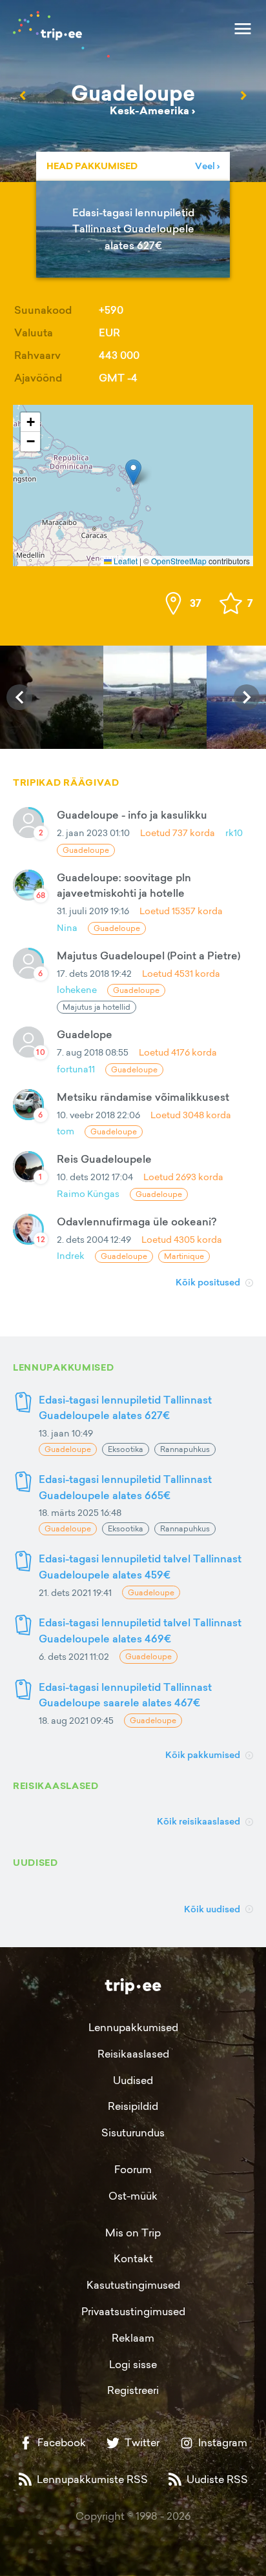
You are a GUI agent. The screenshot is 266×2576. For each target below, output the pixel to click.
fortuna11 (76, 1069)
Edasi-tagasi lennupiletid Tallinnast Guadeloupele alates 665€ (125, 1487)
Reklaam (133, 2338)
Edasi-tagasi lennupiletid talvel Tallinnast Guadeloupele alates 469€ (140, 1630)
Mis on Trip (133, 2233)
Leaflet (125, 561)
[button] (133, 472)
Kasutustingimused (133, 2285)
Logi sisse (133, 2364)
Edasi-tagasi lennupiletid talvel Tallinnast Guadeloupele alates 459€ (140, 1567)
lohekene (77, 989)
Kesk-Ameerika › (152, 111)
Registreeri (133, 2390)
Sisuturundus (133, 2132)
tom (66, 1131)
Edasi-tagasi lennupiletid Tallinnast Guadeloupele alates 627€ (125, 1408)
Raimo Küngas (88, 1193)
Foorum (133, 2169)
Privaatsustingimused (133, 2311)
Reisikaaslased (133, 2054)
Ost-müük (133, 2196)
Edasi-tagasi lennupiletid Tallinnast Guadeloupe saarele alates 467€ (125, 1695)
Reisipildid (133, 2106)
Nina (67, 927)
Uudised (133, 2080)
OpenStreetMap (179, 561)
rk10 (234, 833)
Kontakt (133, 2258)
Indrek (71, 1255)
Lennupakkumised (133, 2027)
